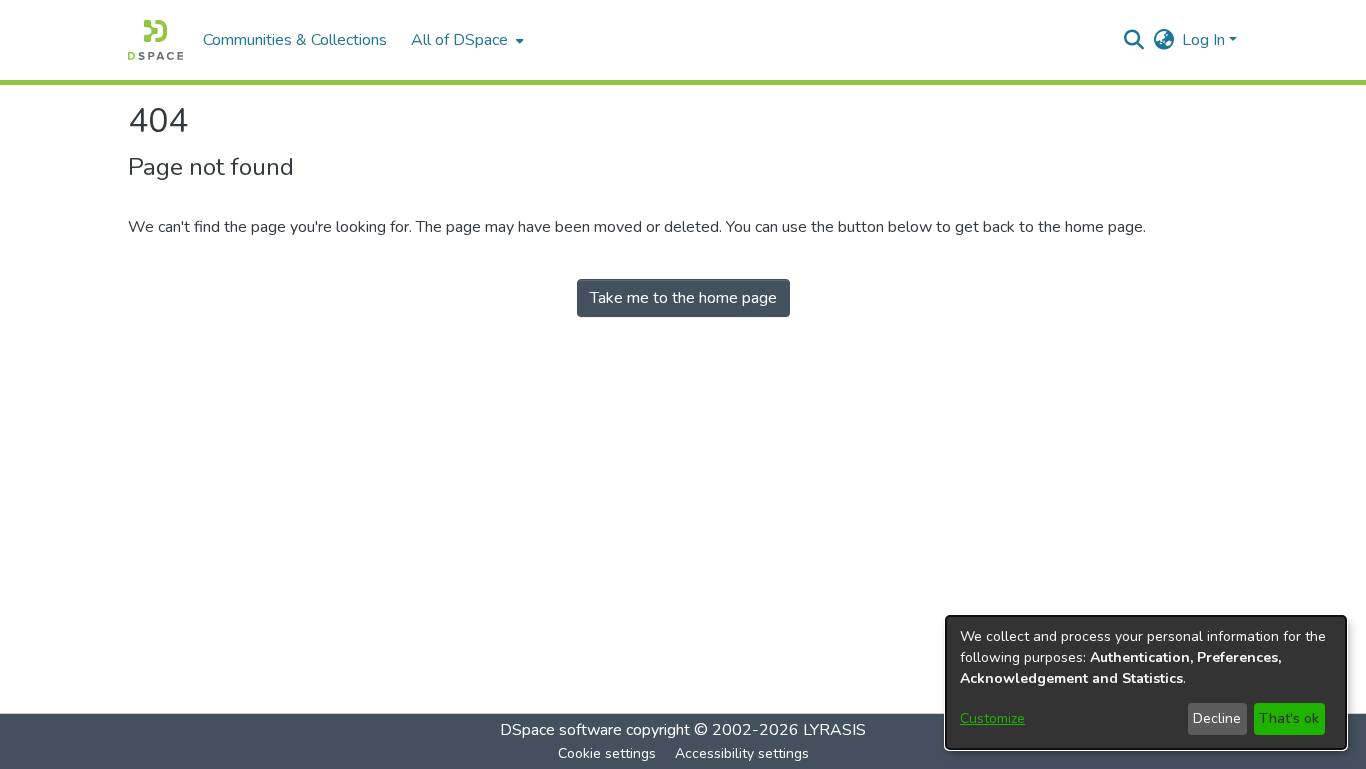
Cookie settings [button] (607, 753)
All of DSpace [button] (459, 40)
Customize (992, 718)
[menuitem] (465, 40)
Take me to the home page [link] (683, 298)
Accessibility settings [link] (742, 753)
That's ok (1289, 718)
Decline (1217, 718)
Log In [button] (1205, 40)
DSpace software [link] (561, 730)
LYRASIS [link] (834, 730)
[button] (155, 40)
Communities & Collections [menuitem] (295, 40)
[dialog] (1146, 682)
